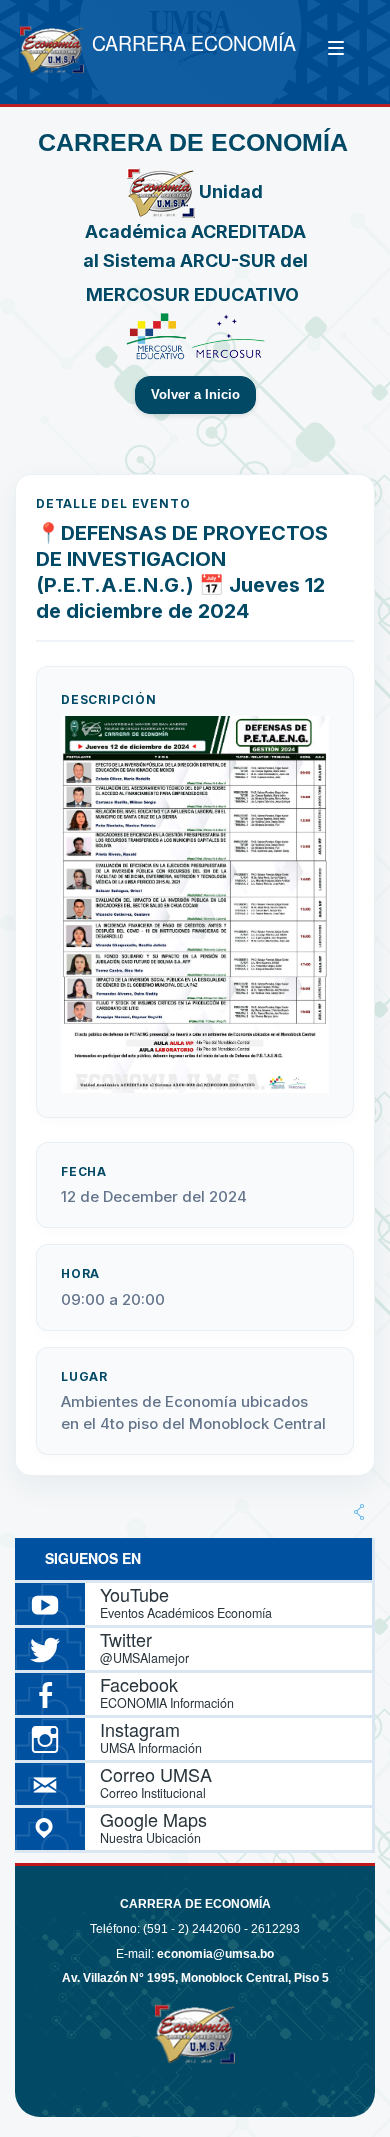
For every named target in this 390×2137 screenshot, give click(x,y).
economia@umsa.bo (215, 1954)
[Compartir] (359, 1512)
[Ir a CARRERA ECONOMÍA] (52, 52)
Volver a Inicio (195, 395)
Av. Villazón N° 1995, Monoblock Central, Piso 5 (195, 1978)
